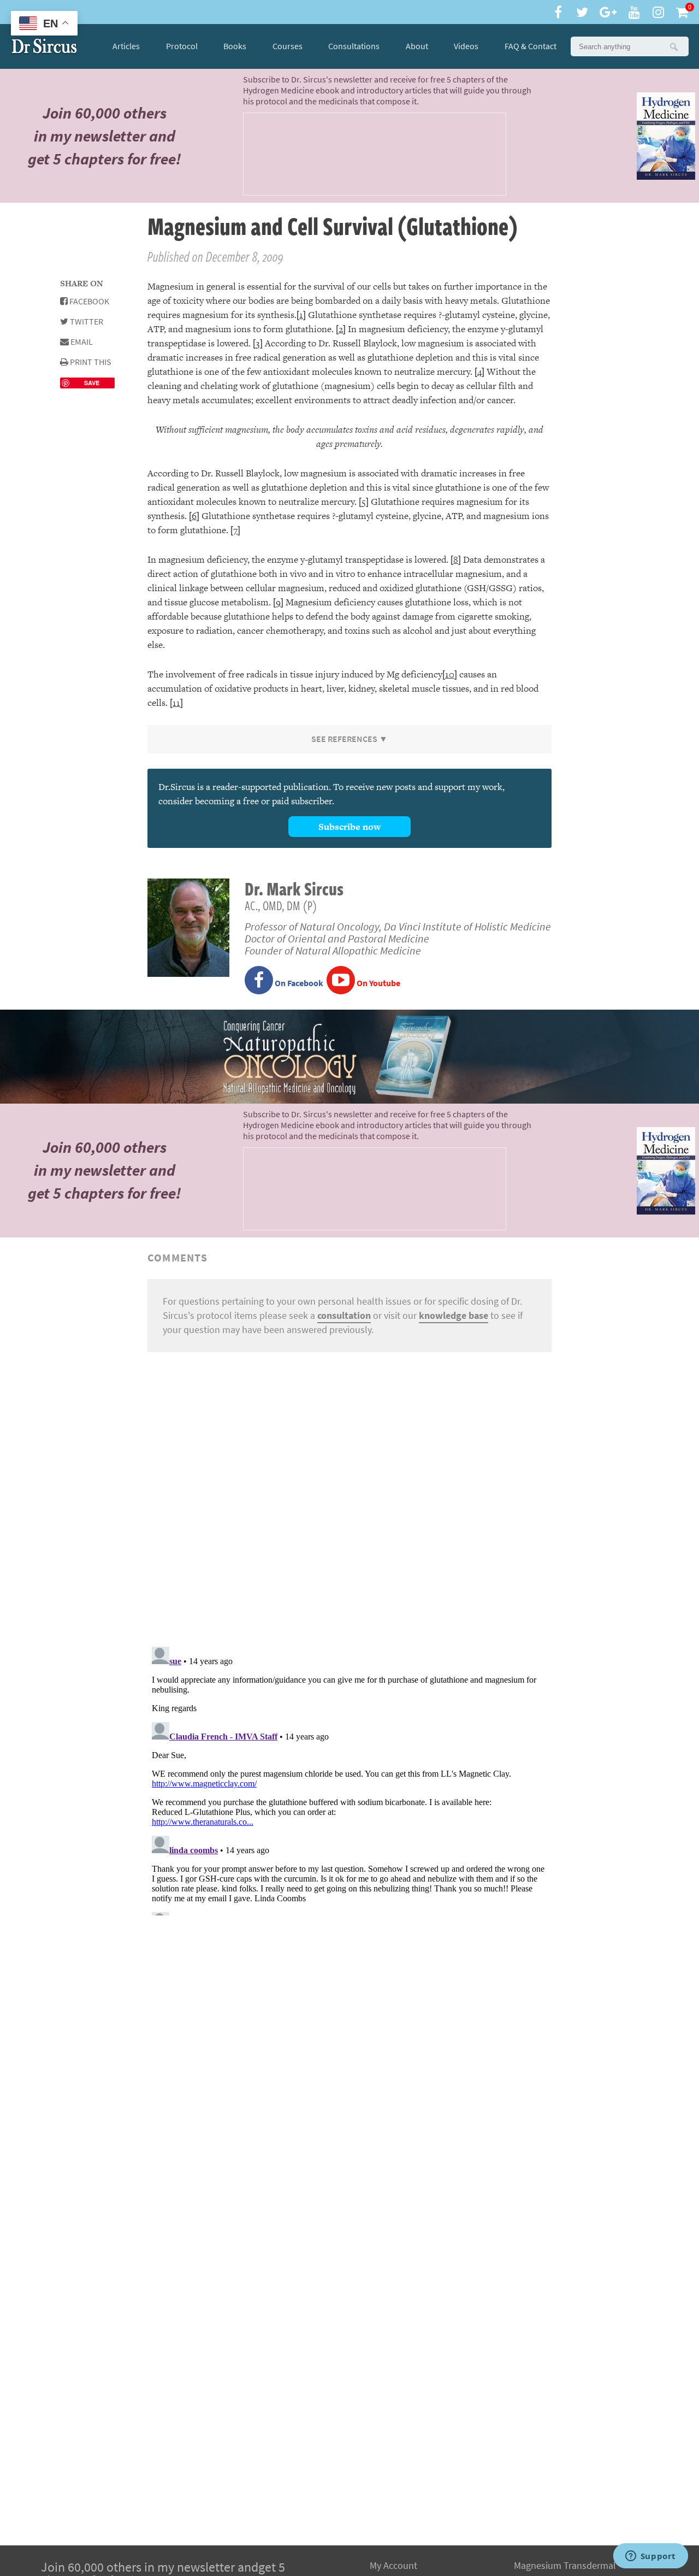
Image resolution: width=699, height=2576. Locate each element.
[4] (479, 372)
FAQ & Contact (531, 46)
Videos (466, 46)
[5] (364, 502)
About (417, 46)
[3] (258, 343)
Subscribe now (349, 827)
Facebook (88, 301)
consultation (344, 1316)
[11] (176, 703)
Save (92, 383)
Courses (288, 46)
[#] (44, 46)
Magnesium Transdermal (565, 2566)
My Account (393, 2566)
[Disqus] (349, 1498)
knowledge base (454, 1316)
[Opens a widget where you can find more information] (650, 2557)
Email (81, 342)
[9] (278, 602)
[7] (235, 530)
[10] (450, 674)
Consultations (354, 46)
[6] (194, 516)
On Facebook (298, 983)
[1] (301, 315)
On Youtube (378, 983)
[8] (456, 559)
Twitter (86, 322)
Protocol (182, 46)
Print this (90, 362)
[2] (341, 329)
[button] (673, 46)
